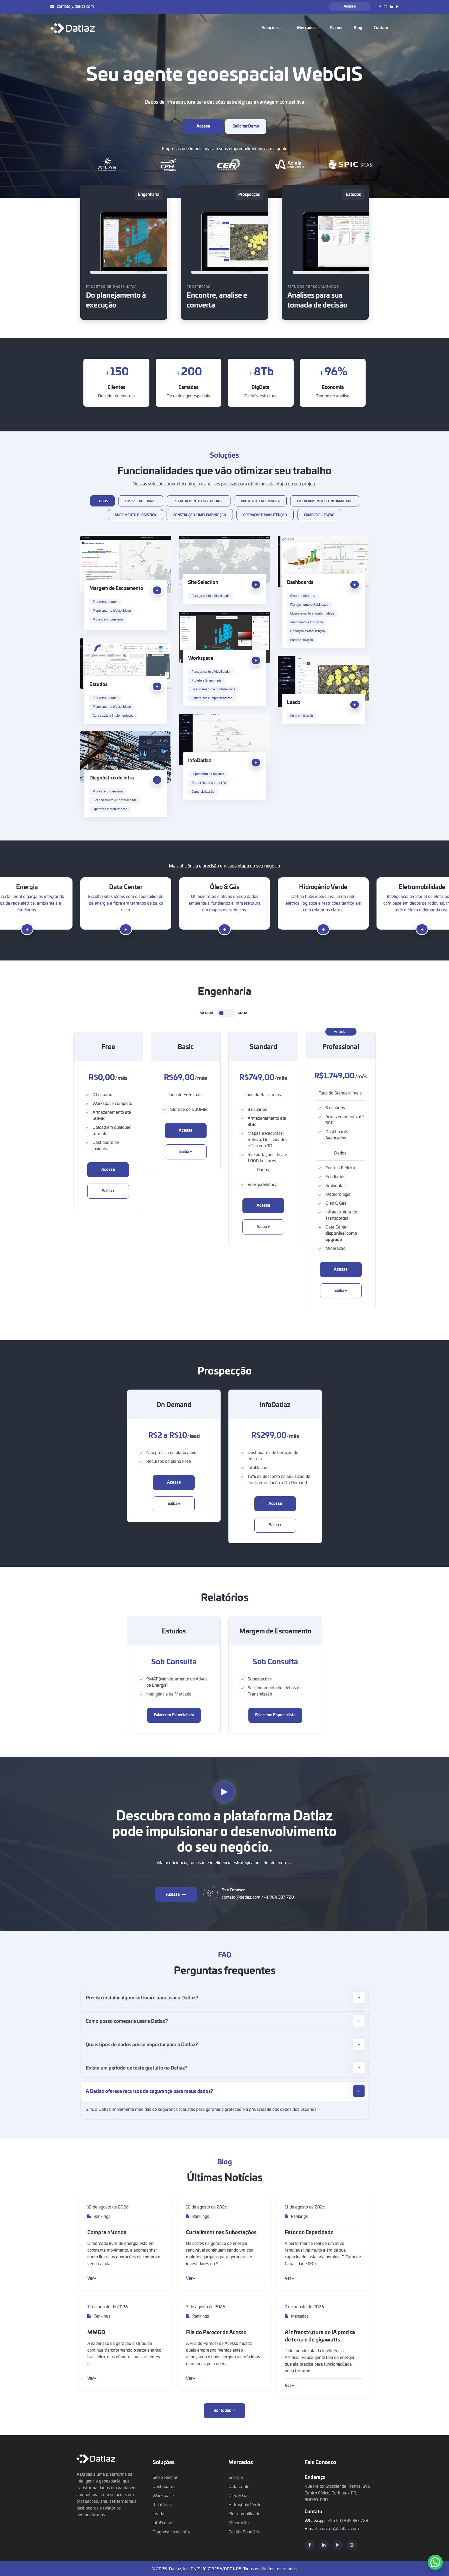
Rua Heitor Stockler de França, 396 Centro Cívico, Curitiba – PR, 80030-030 (337, 2493)
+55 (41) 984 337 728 (348, 2521)
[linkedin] (324, 2545)
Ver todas (223, 2411)
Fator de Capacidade (309, 2233)
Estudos (98, 685)
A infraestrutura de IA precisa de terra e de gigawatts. (320, 2336)
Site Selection (203, 583)
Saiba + (108, 1191)
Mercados (299, 2316)
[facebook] (310, 2545)
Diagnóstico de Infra (112, 778)
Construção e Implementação (212, 698)
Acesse (350, 6)
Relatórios (162, 2505)
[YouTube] (338, 2545)
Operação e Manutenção (308, 631)
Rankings (101, 2217)
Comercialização (302, 640)
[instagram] (352, 2545)
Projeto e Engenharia (108, 619)
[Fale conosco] (435, 2562)
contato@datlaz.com (75, 7)
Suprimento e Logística (306, 622)
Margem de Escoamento (116, 589)
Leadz (294, 703)
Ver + (92, 2278)
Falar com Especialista (174, 1715)
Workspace (201, 658)
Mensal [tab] (207, 1013)
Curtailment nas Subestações (221, 2233)
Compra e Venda (107, 2233)
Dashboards (300, 583)
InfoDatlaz (200, 761)
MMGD (96, 2333)
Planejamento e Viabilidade (112, 611)
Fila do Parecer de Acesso (216, 2333)
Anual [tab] (243, 1013)
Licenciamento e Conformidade (312, 613)
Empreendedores (105, 602)
